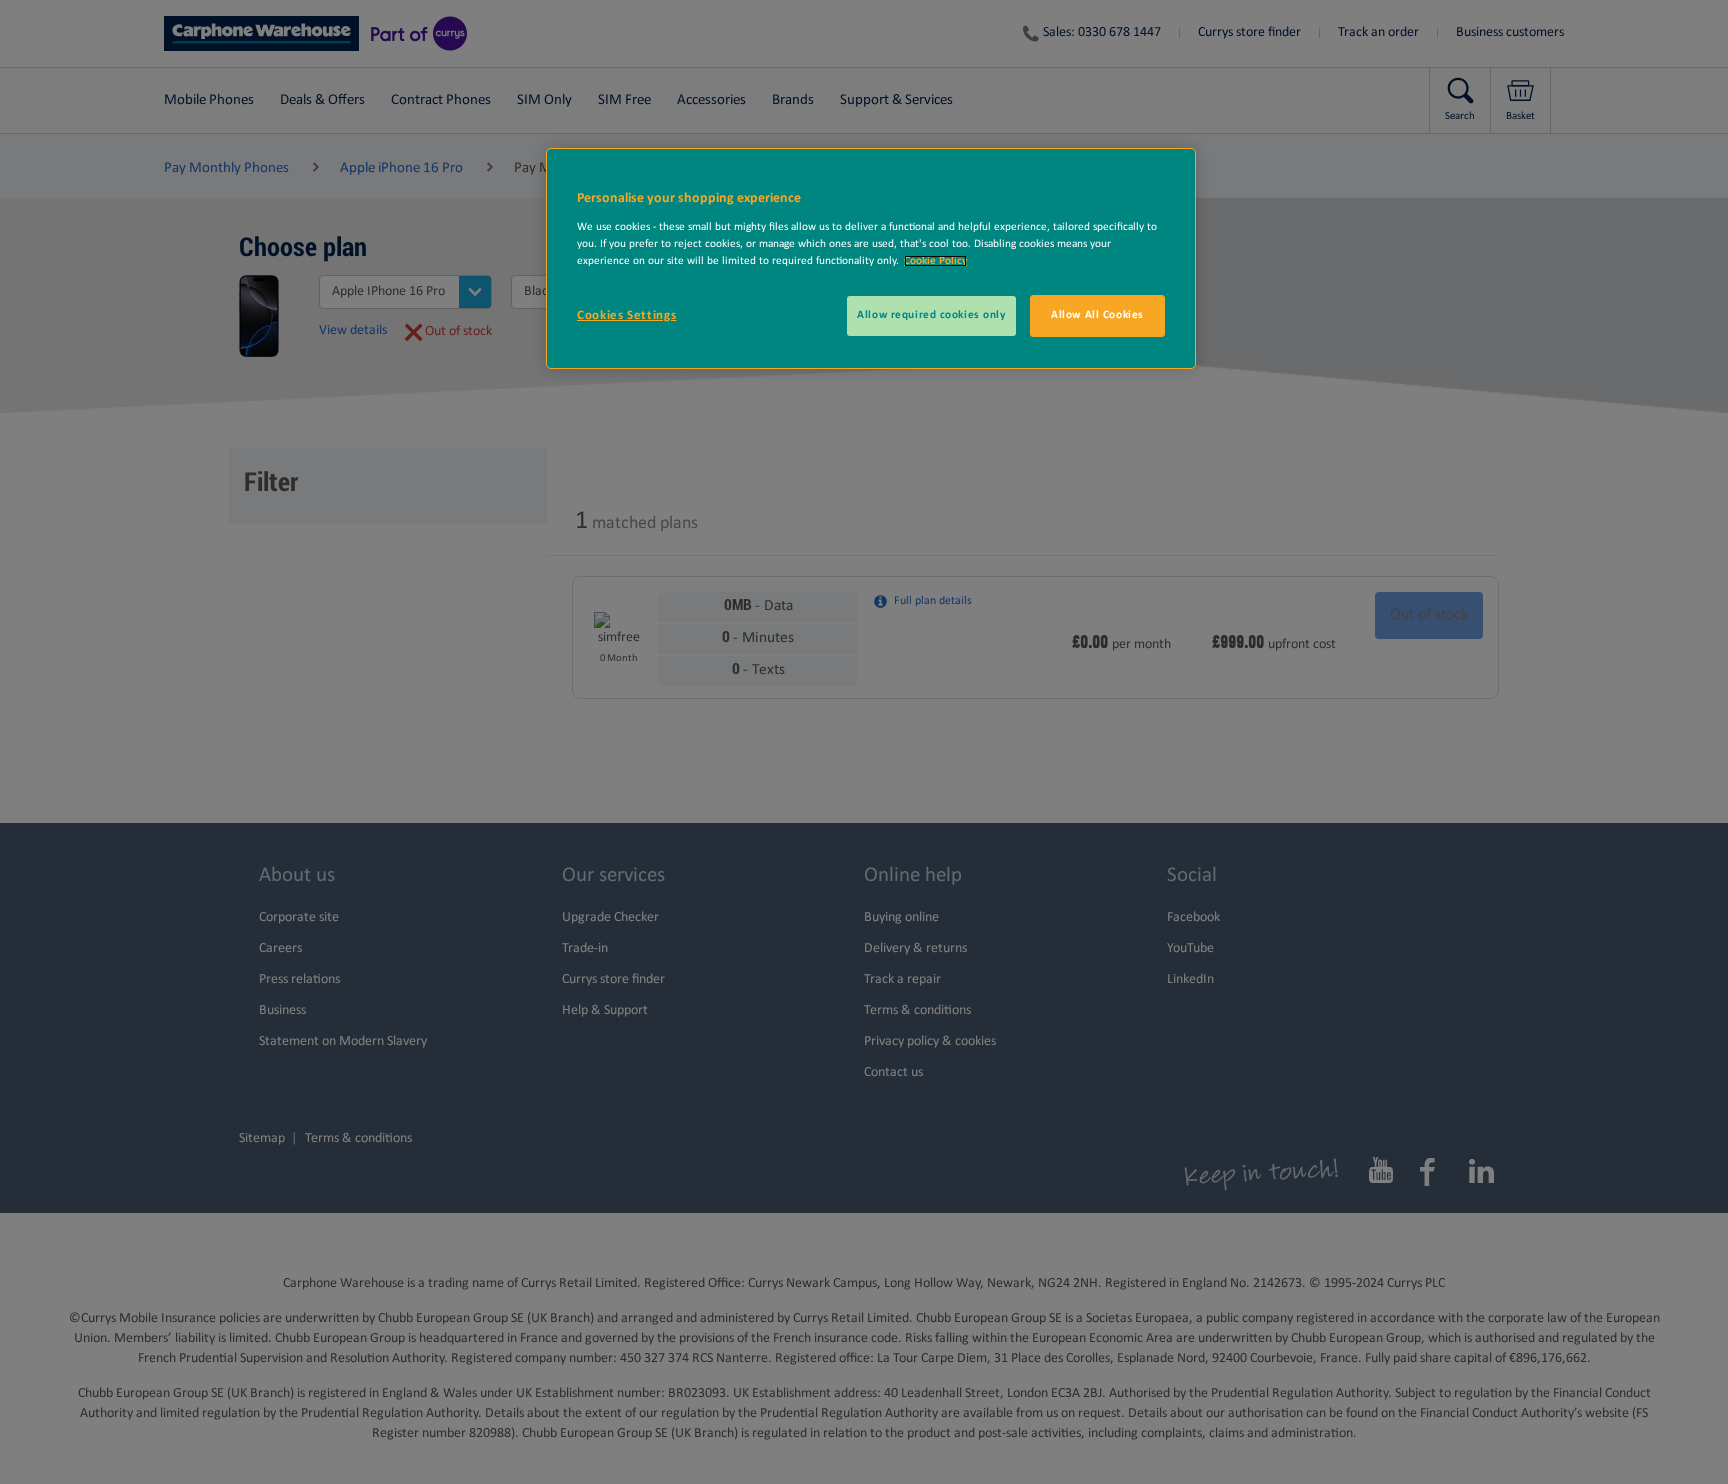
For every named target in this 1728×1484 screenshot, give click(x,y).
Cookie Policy (935, 261)
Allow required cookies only (931, 315)
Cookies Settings (626, 315)
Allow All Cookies (1097, 315)
